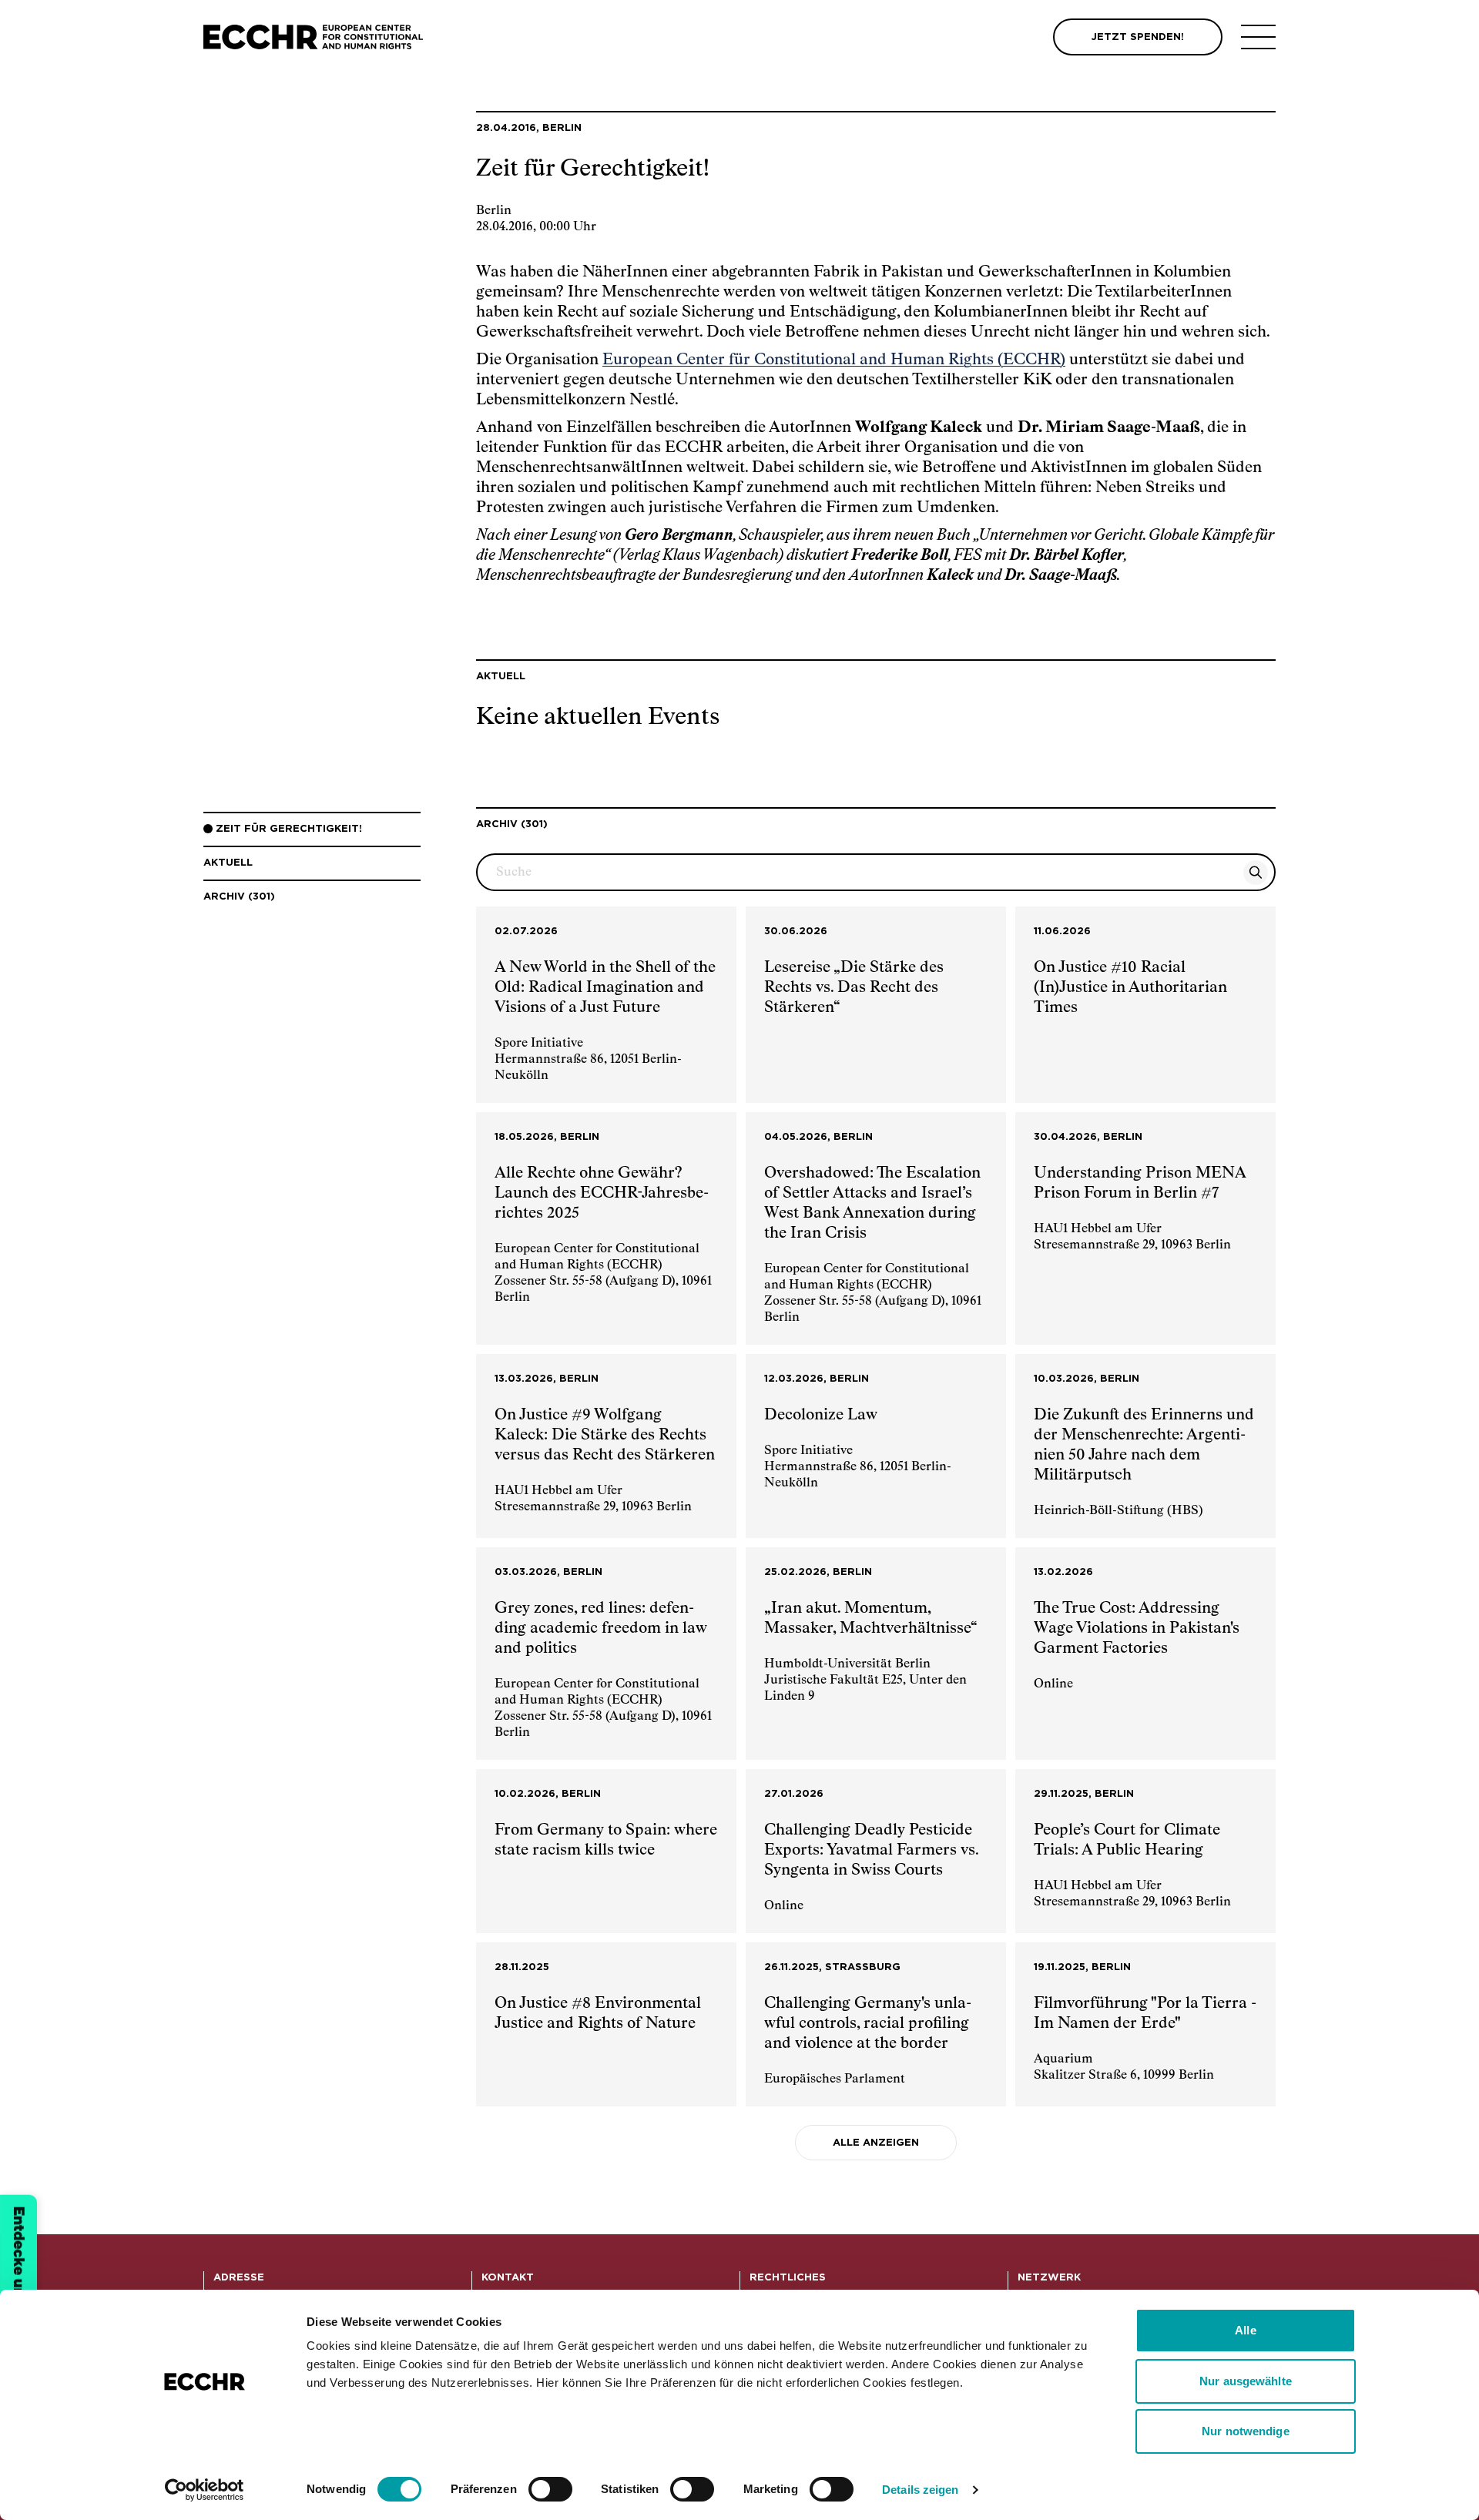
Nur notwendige (1245, 2431)
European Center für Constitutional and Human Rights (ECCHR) (834, 360)
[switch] (550, 2489)
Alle (1245, 2330)
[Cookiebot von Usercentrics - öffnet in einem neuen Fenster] (205, 2490)
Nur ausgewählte (1246, 2381)
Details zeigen (920, 2490)
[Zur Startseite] (313, 37)
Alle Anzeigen (876, 2143)
